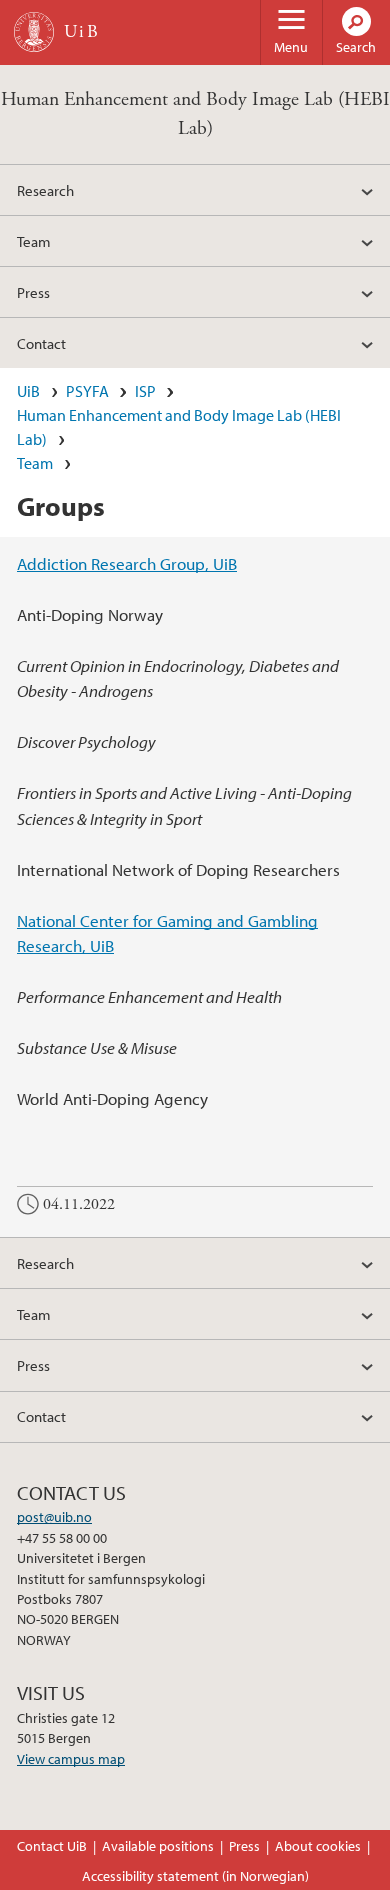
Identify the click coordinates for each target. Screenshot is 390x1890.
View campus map (71, 1759)
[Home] (34, 32)
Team (34, 241)
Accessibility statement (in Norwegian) (195, 1876)
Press (33, 292)
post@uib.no (54, 1517)
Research (45, 190)
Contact (41, 343)
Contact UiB (52, 1846)
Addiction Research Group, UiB (127, 563)
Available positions (158, 1846)
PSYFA (87, 391)
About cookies (318, 1846)
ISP (145, 391)
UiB (28, 391)
